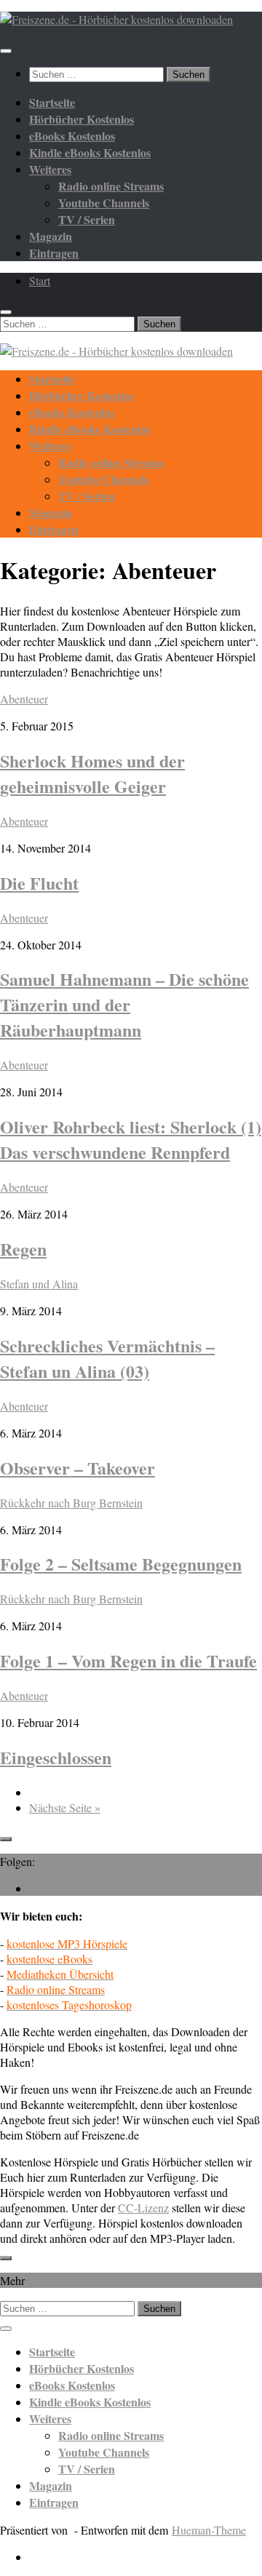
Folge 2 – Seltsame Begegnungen (121, 1564)
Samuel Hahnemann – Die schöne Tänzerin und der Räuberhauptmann (124, 1004)
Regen (23, 1249)
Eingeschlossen (56, 1757)
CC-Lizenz (143, 2208)
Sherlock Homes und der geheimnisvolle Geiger (92, 773)
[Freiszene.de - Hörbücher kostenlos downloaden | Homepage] (116, 19)
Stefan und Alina (39, 1284)
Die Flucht (39, 883)
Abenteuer (24, 699)
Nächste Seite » (65, 1807)
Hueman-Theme (209, 2530)
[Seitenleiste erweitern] (6, 1839)
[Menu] (6, 51)
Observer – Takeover (78, 1468)
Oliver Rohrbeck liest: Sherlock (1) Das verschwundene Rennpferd (131, 1139)
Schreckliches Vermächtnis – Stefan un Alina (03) (107, 1358)
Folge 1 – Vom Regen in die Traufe (128, 1660)
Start (40, 280)
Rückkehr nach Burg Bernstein (71, 1503)
